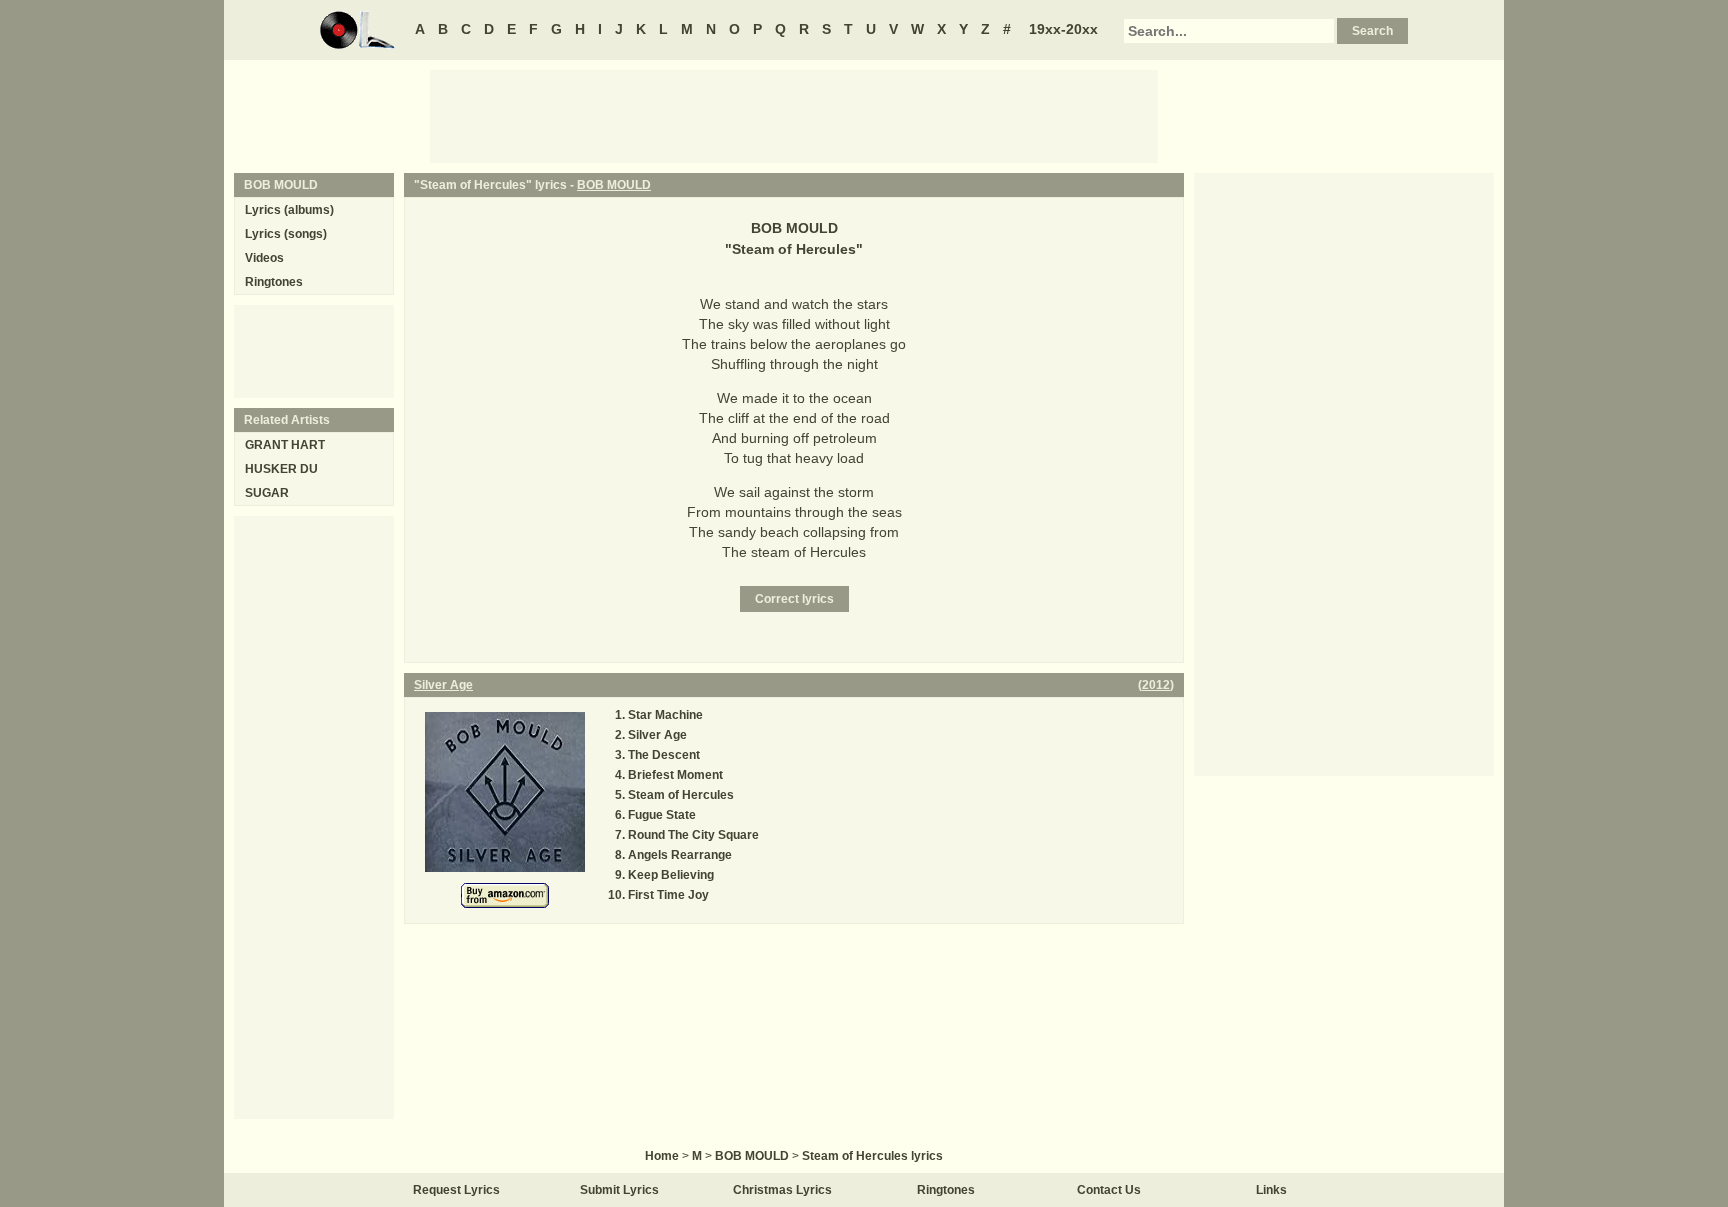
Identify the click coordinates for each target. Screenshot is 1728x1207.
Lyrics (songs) (286, 234)
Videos (264, 258)
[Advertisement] (794, 115)
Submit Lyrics (619, 1190)
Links (1271, 1190)
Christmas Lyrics (782, 1190)
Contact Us (1109, 1190)
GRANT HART (285, 445)
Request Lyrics (456, 1190)
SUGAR (267, 493)
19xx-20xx (1063, 29)
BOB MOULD (614, 185)
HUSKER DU (281, 469)
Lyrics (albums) (289, 210)
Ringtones (274, 282)
